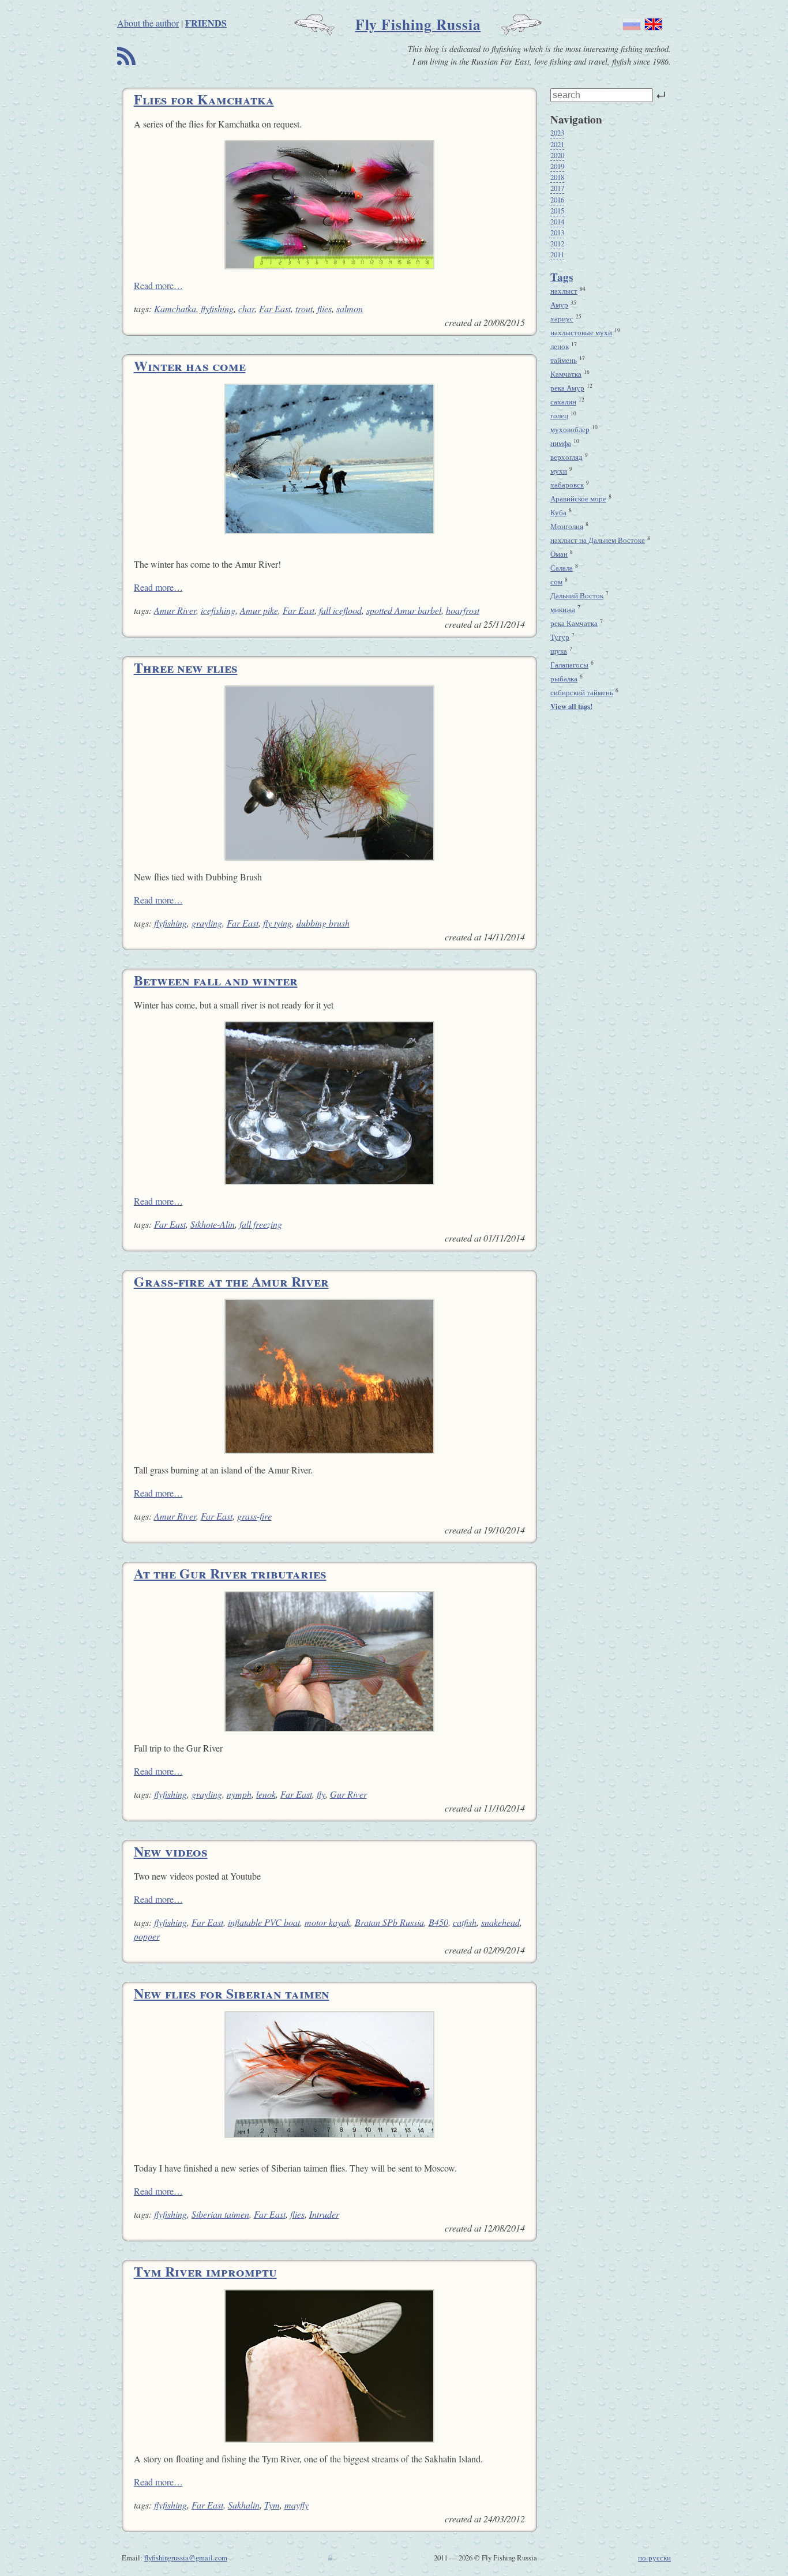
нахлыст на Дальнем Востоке (598, 540)
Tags (562, 277)
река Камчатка (574, 623)
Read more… (158, 285)
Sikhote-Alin (213, 1224)
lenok (266, 1794)
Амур (559, 305)
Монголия (567, 526)
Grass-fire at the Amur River (231, 1281)
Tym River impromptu (205, 2271)
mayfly (297, 2505)
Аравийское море (578, 498)
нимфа (561, 443)
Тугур (560, 637)
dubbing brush (323, 923)
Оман (559, 554)
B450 (438, 1922)
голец (559, 415)
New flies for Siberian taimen (232, 1993)
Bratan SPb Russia (389, 1922)
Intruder (324, 2214)
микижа (563, 609)
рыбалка (564, 678)
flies (324, 308)
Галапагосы (569, 665)
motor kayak (327, 1922)
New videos (171, 1851)
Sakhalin (244, 2505)
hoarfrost (463, 610)
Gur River (348, 1794)
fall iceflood (340, 610)
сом (556, 582)
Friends (206, 23)
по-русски (654, 2558)
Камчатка (566, 374)
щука (559, 651)
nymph (239, 1794)
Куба (558, 512)
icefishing (218, 610)
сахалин (563, 402)
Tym (272, 2505)
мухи (559, 471)
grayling (207, 923)
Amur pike (259, 610)
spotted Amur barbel (404, 610)
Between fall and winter (216, 980)
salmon (350, 308)
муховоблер (570, 429)
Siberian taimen (220, 2214)
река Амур (567, 388)
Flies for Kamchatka (204, 99)
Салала (562, 568)
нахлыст (564, 291)
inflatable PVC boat (264, 1922)
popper (147, 1936)
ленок (560, 346)
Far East (275, 308)
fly (321, 1794)
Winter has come (190, 365)
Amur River (175, 610)
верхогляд (566, 457)
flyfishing (217, 308)
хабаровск (567, 485)
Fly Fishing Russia (418, 24)
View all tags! (571, 706)
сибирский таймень (582, 692)
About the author (148, 23)
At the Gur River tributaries (230, 1573)
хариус (562, 318)
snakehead (500, 1922)
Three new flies (186, 667)
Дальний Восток (577, 595)
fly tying (277, 923)
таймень (564, 360)
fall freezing (261, 1224)
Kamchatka (175, 308)
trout (304, 308)
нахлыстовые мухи (581, 332)
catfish (465, 1922)
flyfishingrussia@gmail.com (186, 2558)
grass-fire (254, 1516)
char (246, 308)
